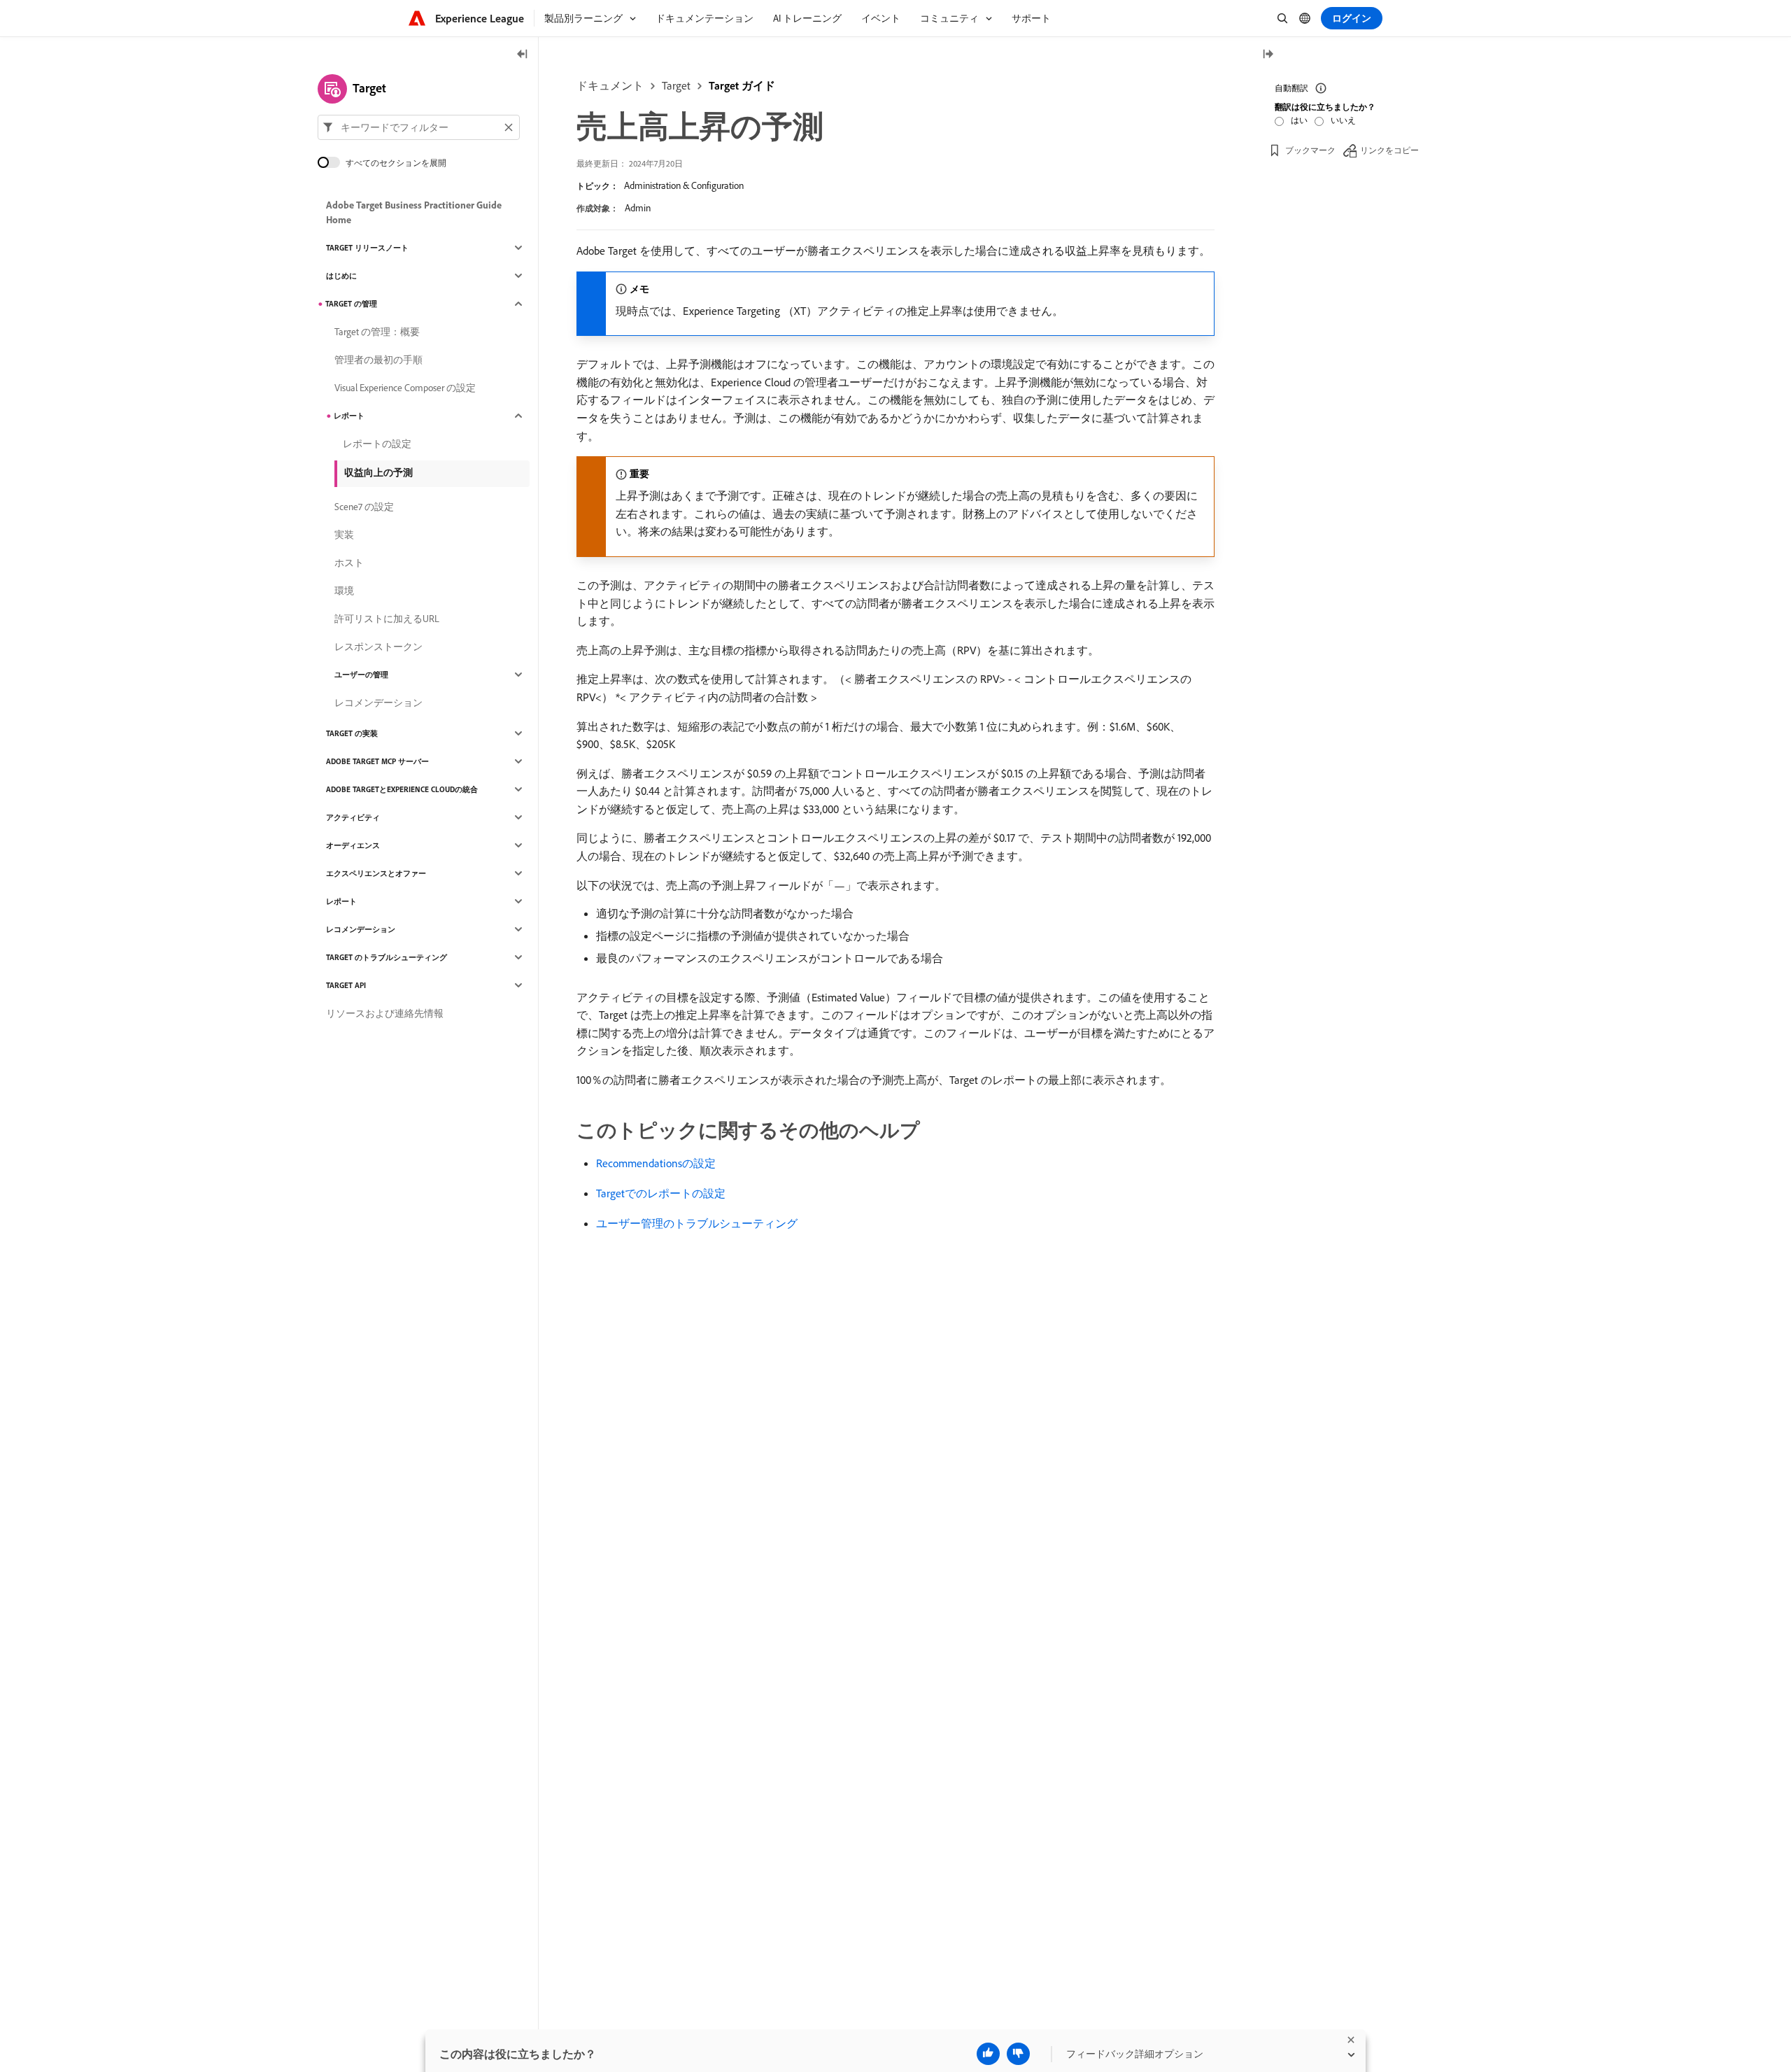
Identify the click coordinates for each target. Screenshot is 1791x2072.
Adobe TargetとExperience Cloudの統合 (402, 789)
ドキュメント (610, 85)
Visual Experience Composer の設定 (405, 388)
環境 (344, 591)
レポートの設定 (377, 444)
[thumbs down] (1018, 2054)
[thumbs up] (988, 2054)
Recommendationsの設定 (656, 1163)
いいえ (1343, 120)
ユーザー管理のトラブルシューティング (697, 1223)
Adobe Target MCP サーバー (377, 761)
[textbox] (419, 127)
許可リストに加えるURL (387, 619)
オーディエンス (353, 845)
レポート (349, 416)
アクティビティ (353, 817)
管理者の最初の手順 (378, 360)
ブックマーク (1310, 150)
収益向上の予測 (378, 472)
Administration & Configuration (684, 185)
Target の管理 (351, 304)
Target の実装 (352, 733)
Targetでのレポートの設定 (661, 1193)
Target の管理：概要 (377, 332)
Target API (346, 985)
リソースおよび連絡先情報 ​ (386, 1013)
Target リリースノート (367, 248)
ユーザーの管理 (361, 675)
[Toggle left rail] (523, 55)
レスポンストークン (378, 647)
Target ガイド (742, 85)
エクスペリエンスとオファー (376, 873)
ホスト (349, 563)
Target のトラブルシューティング (387, 957)
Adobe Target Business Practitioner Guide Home (414, 212)
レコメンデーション (378, 703)
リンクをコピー (1389, 150)
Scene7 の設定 (364, 507)
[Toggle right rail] (1268, 55)
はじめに (341, 276)
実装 (344, 535)
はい (1299, 120)
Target (676, 85)
